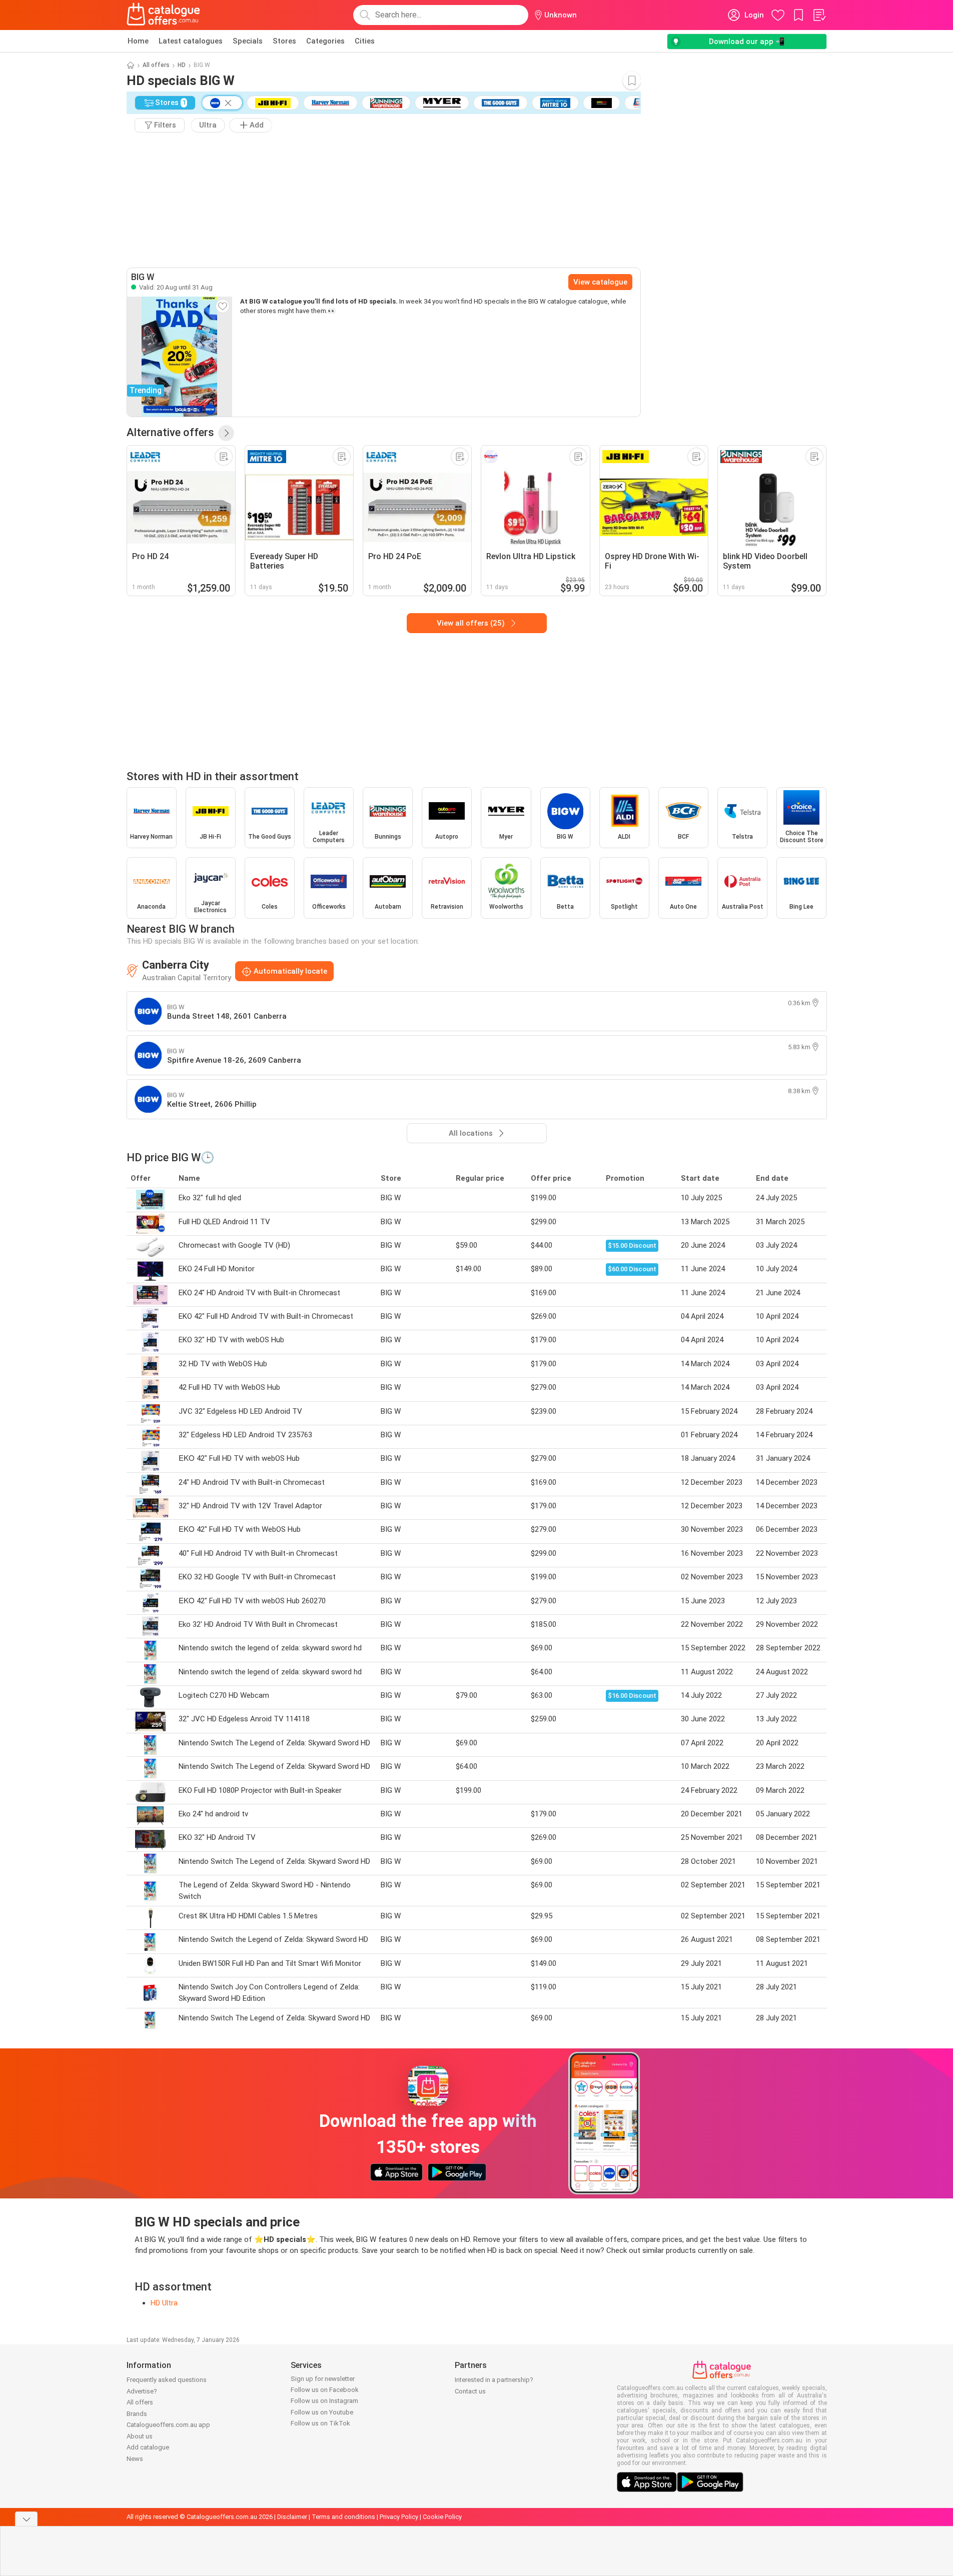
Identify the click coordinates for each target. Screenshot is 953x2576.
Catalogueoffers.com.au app (168, 2425)
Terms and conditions (343, 2517)
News (135, 2459)
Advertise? (142, 2391)
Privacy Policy (399, 2517)
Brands (137, 2414)
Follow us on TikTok (320, 2423)
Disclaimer (292, 2517)
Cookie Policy (442, 2517)
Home (138, 41)
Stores (284, 41)
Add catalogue (148, 2447)
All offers (156, 65)
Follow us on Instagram (324, 2401)
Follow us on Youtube (322, 2412)
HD (182, 65)
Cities (365, 41)
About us (140, 2436)
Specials (248, 41)
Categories (325, 41)
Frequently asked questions (167, 2380)
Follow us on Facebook (325, 2390)
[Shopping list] (819, 15)
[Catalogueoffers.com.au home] (164, 15)
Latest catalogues (191, 41)
